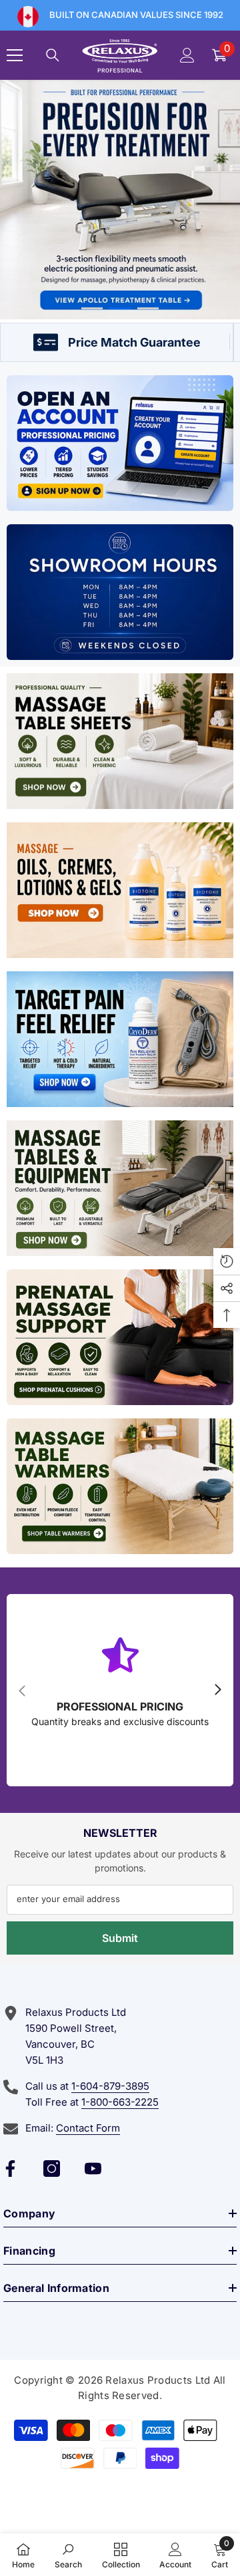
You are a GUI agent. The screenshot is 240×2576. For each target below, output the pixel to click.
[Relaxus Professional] (120, 443)
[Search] (53, 55)
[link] (68, 2555)
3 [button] (148, 308)
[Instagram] (52, 2169)
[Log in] (187, 55)
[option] (120, 200)
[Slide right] (217, 1690)
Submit (120, 1938)
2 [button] (120, 308)
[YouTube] (93, 2169)
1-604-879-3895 (110, 2086)
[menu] (15, 55)
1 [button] (92, 308)
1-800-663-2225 (120, 2102)
